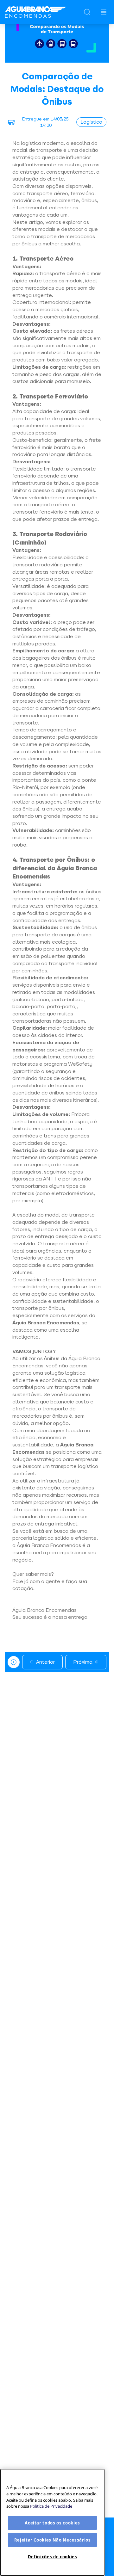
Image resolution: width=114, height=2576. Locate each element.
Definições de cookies (53, 2557)
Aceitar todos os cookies (52, 2523)
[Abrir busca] (87, 12)
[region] (52, 2522)
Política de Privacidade (51, 2506)
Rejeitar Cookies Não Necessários (53, 2540)
